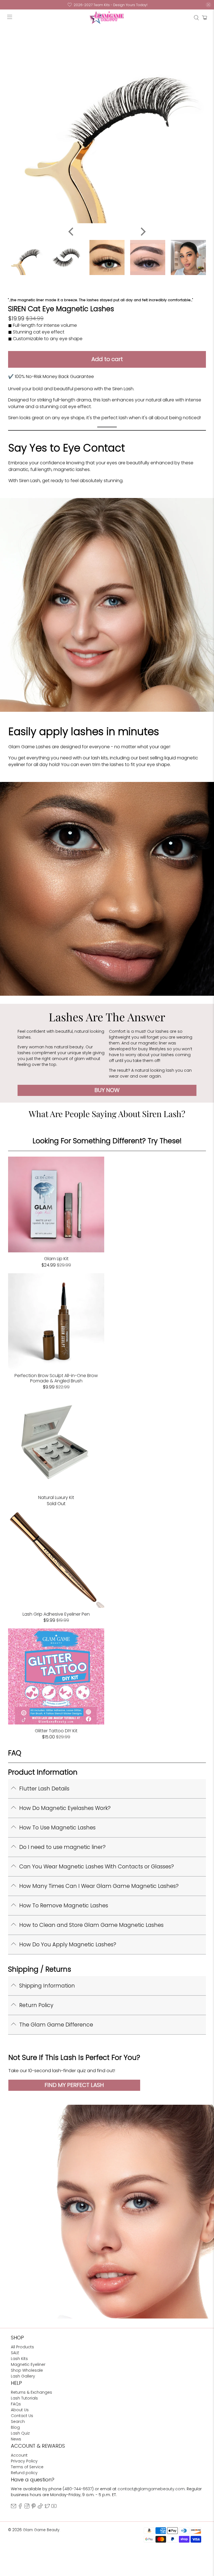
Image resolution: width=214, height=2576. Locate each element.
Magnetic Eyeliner (28, 2364)
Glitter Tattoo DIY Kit (56, 1730)
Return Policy (36, 2005)
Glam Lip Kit (56, 1258)
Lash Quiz (20, 2433)
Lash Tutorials (24, 2398)
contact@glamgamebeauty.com (151, 2489)
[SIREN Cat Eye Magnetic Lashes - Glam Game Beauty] (107, 125)
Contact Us (22, 2416)
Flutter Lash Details (44, 1789)
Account (19, 2455)
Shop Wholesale (27, 2370)
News (16, 2439)
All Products (22, 2347)
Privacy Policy (24, 2461)
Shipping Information (47, 1986)
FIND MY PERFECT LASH (74, 2085)
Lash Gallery (23, 2376)
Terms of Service (27, 2467)
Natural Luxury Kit (56, 1497)
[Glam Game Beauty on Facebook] (20, 2507)
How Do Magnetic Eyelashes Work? (65, 1808)
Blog (15, 2427)
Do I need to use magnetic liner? (62, 1847)
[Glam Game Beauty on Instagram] (27, 2507)
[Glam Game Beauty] (107, 18)
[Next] (142, 232)
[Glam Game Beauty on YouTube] (54, 2507)
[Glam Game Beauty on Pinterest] (34, 2507)
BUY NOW (107, 1090)
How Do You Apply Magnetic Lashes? (68, 1945)
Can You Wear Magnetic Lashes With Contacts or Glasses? (97, 1867)
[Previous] (72, 232)
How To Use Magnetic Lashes (57, 1828)
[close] (208, 5)
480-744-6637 (78, 2489)
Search (18, 2422)
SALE (15, 2353)
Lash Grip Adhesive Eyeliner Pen (56, 1614)
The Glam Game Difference (56, 2025)
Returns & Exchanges (31, 2392)
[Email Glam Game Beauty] (14, 2507)
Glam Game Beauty (41, 2530)
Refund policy (24, 2473)
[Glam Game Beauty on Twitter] (47, 2507)
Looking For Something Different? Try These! (107, 1141)
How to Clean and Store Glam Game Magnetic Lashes (91, 1925)
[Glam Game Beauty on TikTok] (40, 2507)
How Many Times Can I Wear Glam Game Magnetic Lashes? (99, 1886)
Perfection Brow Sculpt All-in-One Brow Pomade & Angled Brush (56, 1378)
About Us (20, 2410)
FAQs (16, 2404)
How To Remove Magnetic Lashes (64, 1906)
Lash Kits (19, 2359)
